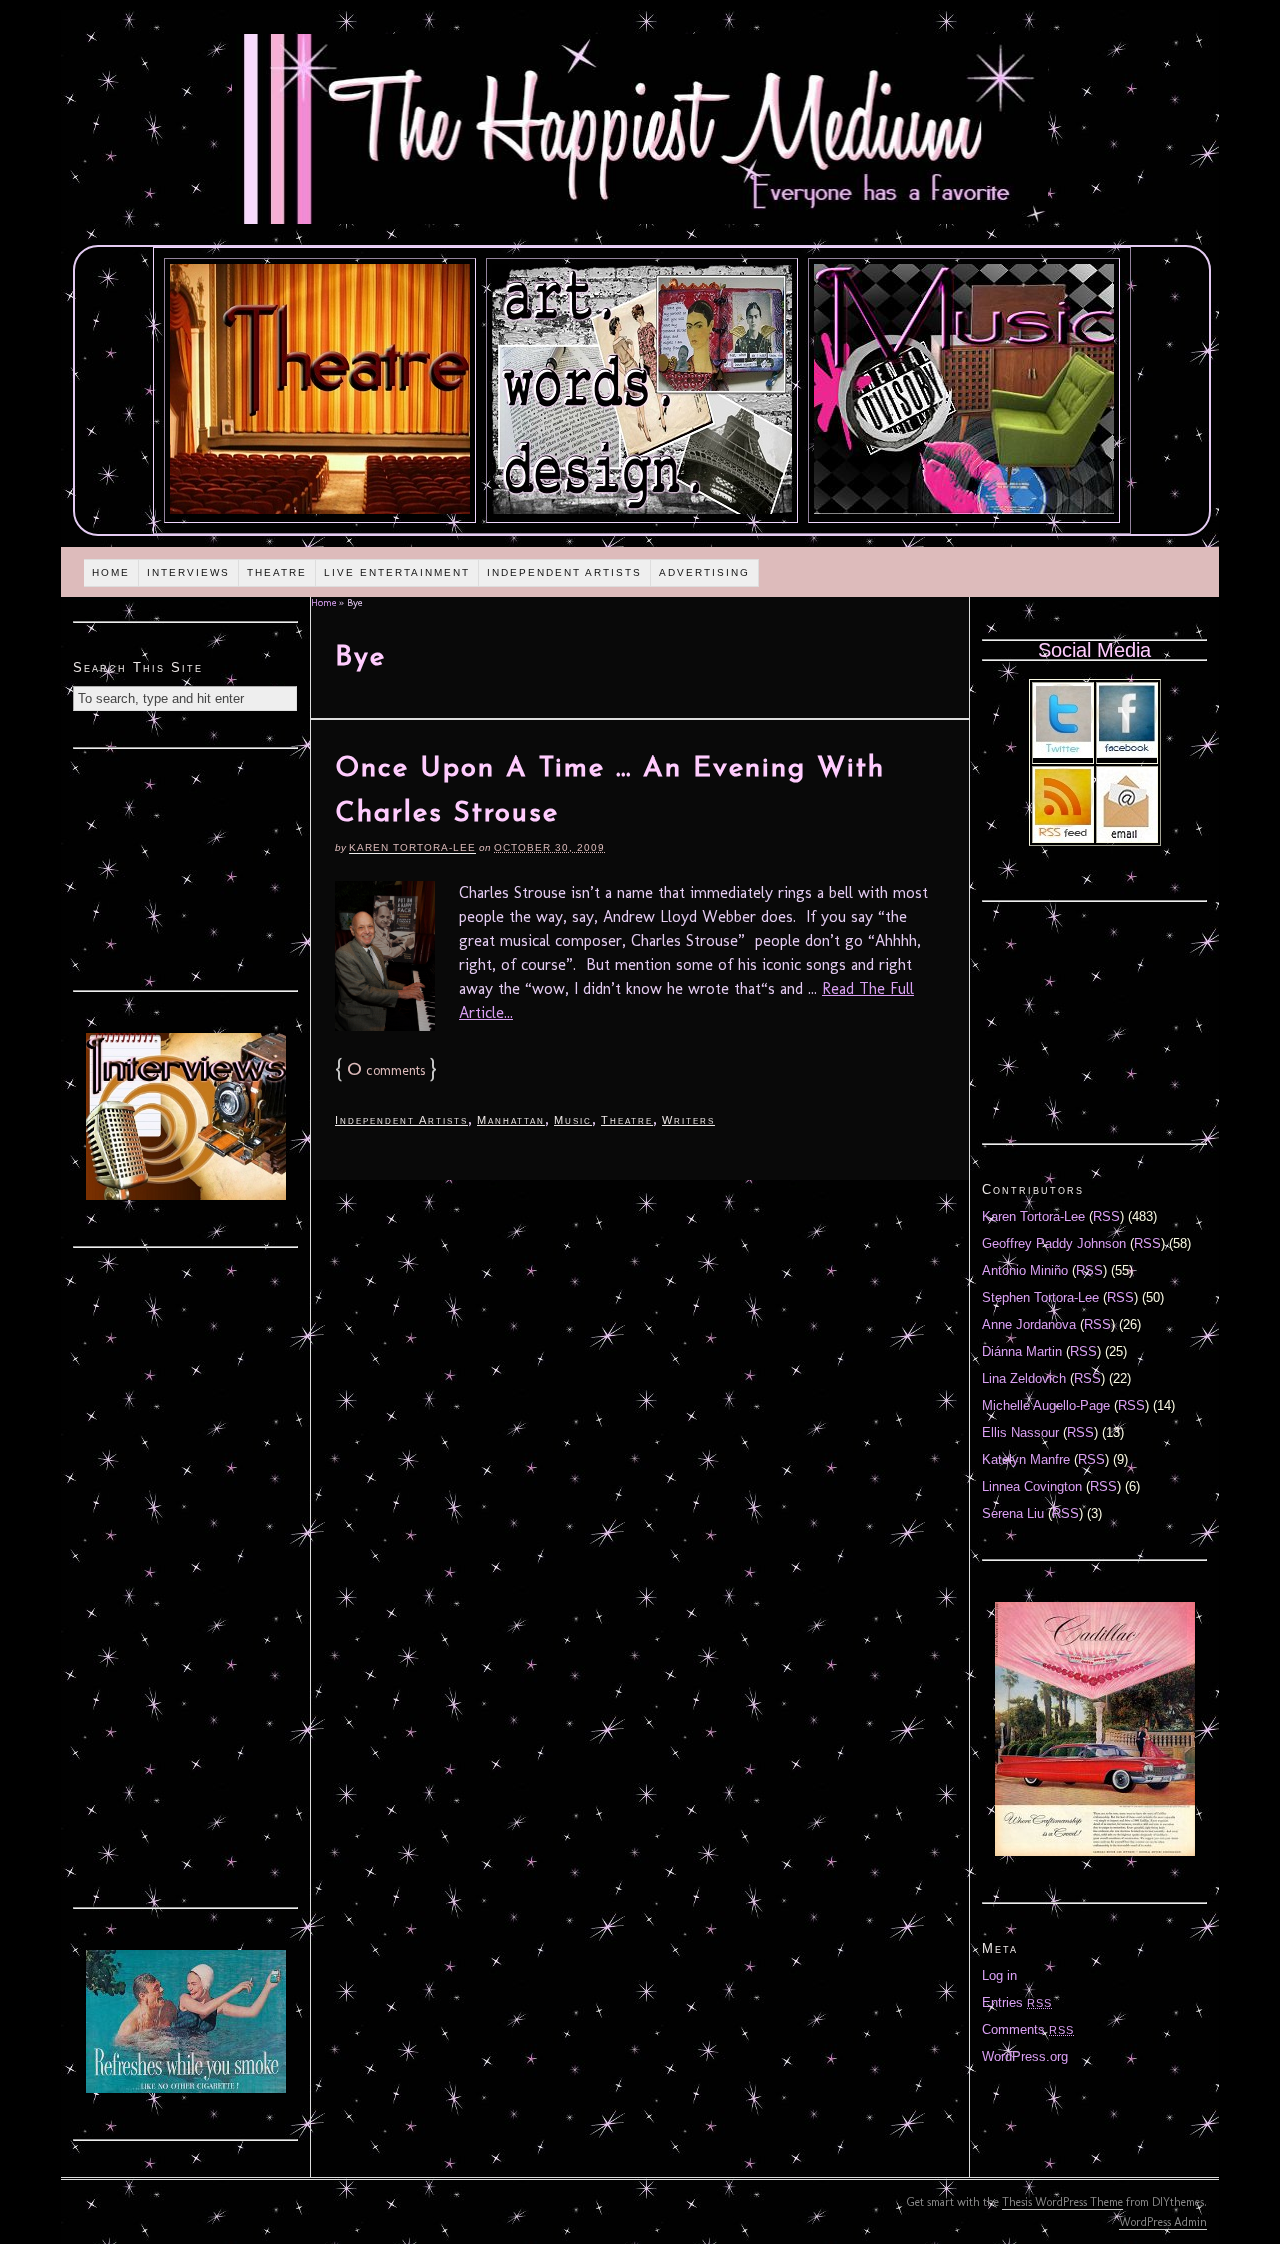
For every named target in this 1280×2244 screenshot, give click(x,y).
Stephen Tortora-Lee (1040, 1297)
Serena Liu (1013, 1513)
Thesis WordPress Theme (1062, 2202)
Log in (999, 1975)
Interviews (188, 572)
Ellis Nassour (1020, 1432)
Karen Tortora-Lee (412, 847)
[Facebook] (1127, 753)
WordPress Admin (1163, 2222)
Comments (1028, 2029)
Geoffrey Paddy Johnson (1054, 1243)
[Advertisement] (186, 867)
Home (111, 572)
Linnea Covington (1032, 1486)
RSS (1106, 1216)
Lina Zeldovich (1024, 1378)
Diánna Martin (1022, 1351)
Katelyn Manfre (1026, 1459)
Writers (688, 1120)
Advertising (704, 572)
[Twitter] (1063, 753)
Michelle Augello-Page (1046, 1405)
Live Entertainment (397, 572)
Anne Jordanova (1029, 1324)
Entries (1017, 2002)
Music (573, 1120)
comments (386, 1070)
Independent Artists (564, 572)
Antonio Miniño (1025, 1270)
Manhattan (511, 1120)
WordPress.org (1025, 2056)
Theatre (277, 572)
